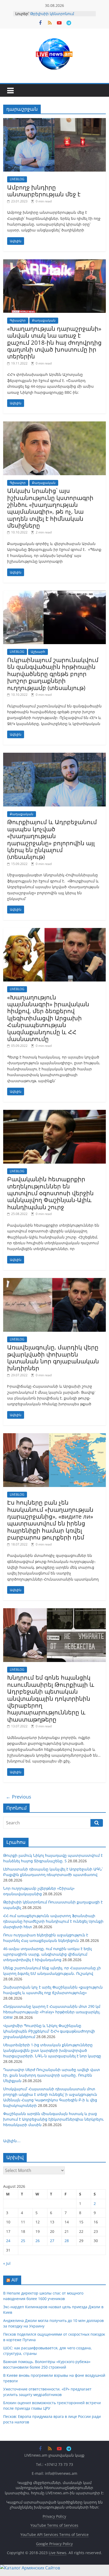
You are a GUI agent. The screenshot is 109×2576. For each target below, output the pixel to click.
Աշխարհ (38, 652)
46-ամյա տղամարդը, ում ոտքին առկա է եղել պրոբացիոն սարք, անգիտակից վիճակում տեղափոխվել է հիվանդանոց (47, 1954)
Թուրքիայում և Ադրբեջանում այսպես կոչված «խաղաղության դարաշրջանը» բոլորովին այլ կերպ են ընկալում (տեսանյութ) (52, 839)
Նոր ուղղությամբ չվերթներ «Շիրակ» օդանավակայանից (59, 15)
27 (52, 2241)
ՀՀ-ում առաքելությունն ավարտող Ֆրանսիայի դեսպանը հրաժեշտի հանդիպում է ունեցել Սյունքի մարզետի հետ (53, 1921)
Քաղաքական (44, 320)
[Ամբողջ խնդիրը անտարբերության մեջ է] (54, 121)
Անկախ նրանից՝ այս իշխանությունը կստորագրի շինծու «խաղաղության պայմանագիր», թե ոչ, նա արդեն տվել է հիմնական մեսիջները (50, 508)
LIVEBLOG (17, 179)
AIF (15, 2280)
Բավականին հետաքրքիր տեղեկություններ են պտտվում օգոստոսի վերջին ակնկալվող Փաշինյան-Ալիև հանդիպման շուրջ (50, 1193)
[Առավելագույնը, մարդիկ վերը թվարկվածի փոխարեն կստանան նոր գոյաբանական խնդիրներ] (54, 1281)
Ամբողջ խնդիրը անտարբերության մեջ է (44, 191)
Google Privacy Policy (54, 2544)
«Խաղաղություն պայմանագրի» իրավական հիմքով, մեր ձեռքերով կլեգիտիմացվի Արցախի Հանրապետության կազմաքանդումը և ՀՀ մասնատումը (48, 1018)
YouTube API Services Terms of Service (54, 2534)
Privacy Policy (54, 2516)
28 (67, 2241)
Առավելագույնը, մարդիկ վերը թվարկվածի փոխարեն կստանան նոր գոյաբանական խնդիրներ (53, 1357)
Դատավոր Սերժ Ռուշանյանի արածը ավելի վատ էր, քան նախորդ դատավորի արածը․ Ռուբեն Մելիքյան (52, 2075)
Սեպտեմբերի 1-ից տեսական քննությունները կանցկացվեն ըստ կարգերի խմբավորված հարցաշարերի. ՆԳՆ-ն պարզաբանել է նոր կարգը (52, 2050)
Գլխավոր (18, 320)
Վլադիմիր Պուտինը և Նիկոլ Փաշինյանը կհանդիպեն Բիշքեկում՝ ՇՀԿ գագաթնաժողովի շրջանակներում (49, 2031)
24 (8, 2241)
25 (23, 2241)
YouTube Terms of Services (54, 2525)
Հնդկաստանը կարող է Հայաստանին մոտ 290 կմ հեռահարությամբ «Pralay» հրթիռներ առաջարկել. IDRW (52, 2012)
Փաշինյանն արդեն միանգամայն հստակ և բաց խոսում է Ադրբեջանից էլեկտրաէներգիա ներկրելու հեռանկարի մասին (53, 2119)
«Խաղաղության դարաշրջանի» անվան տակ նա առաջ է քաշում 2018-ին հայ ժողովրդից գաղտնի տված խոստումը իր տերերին (54, 342)
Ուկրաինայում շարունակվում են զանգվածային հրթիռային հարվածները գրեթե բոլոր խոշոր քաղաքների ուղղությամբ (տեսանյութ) (53, 674)
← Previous (19, 1797)
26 (38, 2241)
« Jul (7, 2263)
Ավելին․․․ (12, 2141)
